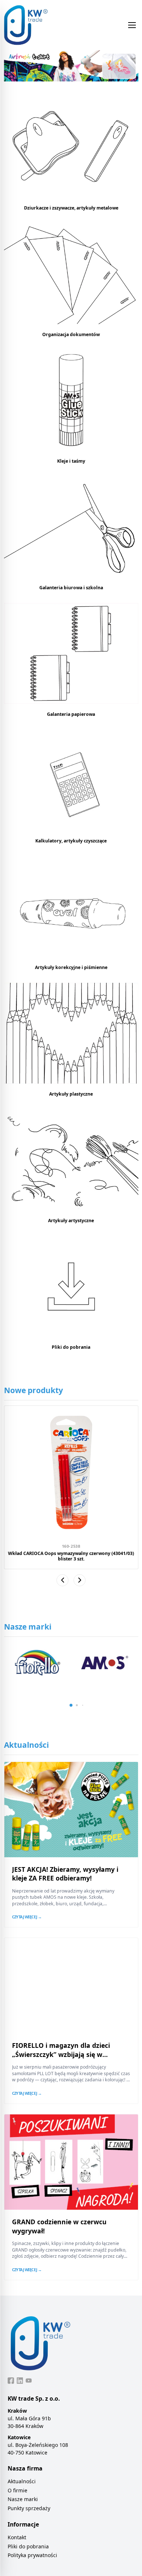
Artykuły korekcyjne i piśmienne (71, 967)
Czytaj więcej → (27, 1917)
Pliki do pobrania (71, 1347)
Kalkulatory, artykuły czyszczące (71, 841)
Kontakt (17, 2537)
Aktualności (22, 2481)
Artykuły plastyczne (71, 1094)
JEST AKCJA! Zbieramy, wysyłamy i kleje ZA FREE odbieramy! (65, 1874)
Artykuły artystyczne (71, 1221)
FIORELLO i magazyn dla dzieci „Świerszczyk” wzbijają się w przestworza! (61, 2054)
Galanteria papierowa (71, 714)
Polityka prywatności (32, 2555)
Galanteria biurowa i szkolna (71, 588)
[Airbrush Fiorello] (71, 66)
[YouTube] (29, 2381)
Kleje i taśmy (71, 461)
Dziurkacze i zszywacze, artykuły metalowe (71, 208)
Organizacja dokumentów (71, 334)
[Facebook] (11, 2381)
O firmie (17, 2490)
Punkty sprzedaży (29, 2508)
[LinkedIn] (20, 2381)
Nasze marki (23, 2499)
